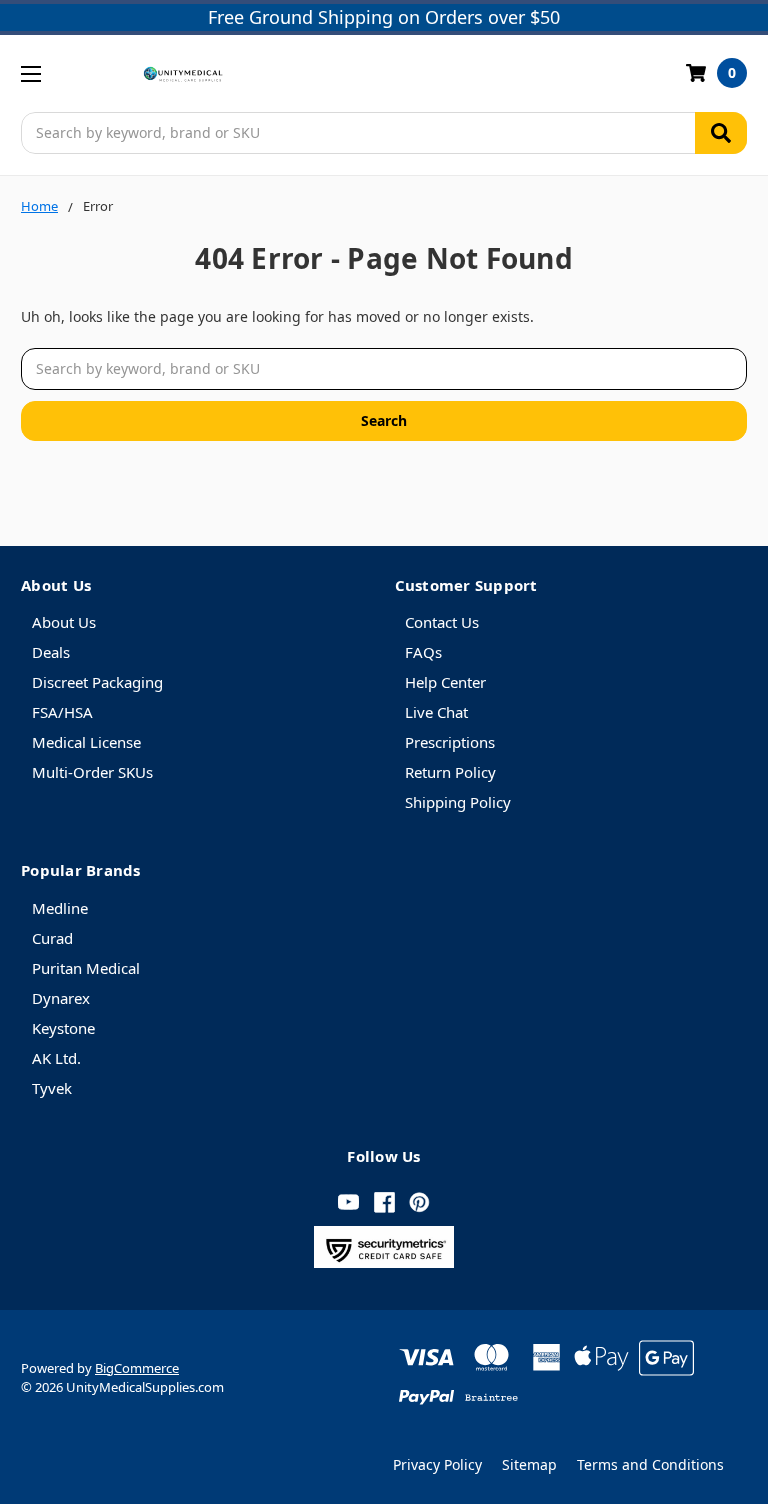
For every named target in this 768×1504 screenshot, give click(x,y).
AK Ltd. (56, 1058)
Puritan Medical (86, 968)
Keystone (63, 1028)
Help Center (445, 682)
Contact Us (442, 622)
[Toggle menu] (30, 73)
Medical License (86, 742)
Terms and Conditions (650, 1464)
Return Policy (450, 772)
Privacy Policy (437, 1464)
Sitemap (529, 1464)
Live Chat (436, 712)
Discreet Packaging (97, 682)
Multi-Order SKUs (92, 772)
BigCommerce (137, 1368)
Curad (52, 938)
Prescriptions (450, 742)
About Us (64, 622)
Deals (51, 652)
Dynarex (61, 998)
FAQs (423, 652)
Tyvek (52, 1088)
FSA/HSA (62, 712)
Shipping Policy (458, 802)
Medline (60, 908)
